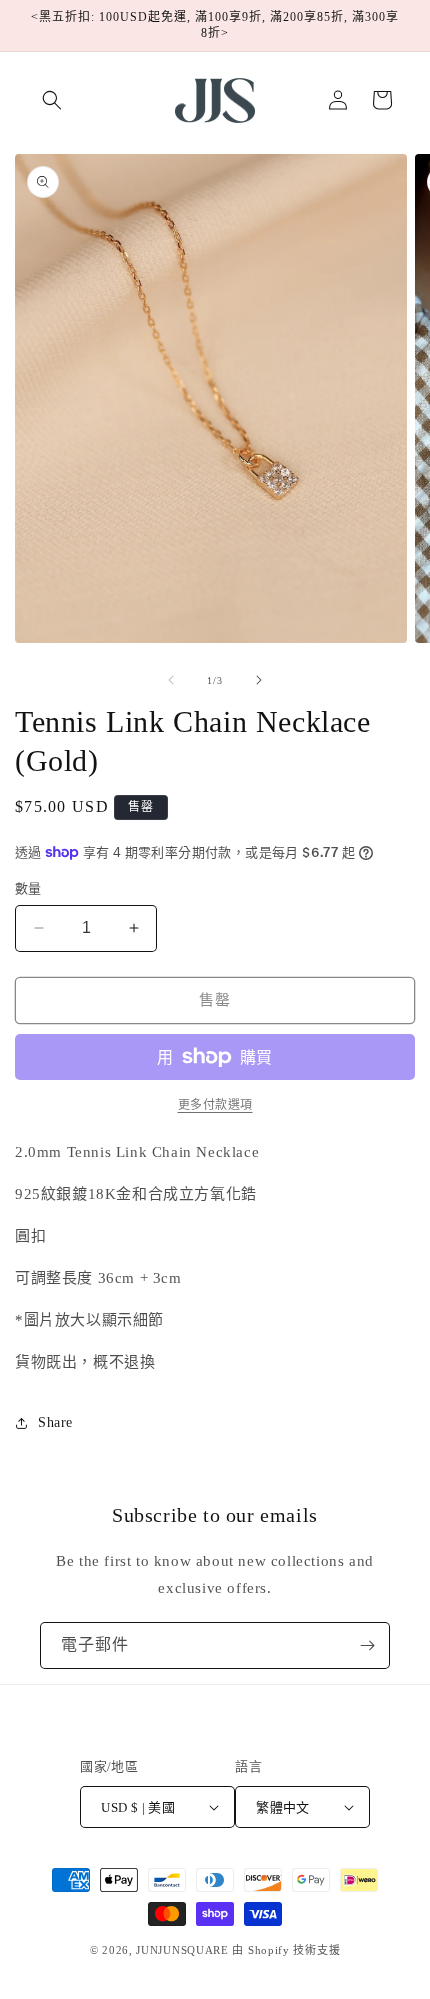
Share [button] (55, 1422)
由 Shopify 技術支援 (286, 1950)
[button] (52, 100)
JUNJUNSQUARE (182, 1950)
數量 (28, 888)
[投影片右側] (259, 680)
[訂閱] (367, 1645)
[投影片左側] (171, 680)
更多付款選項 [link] (215, 1105)
